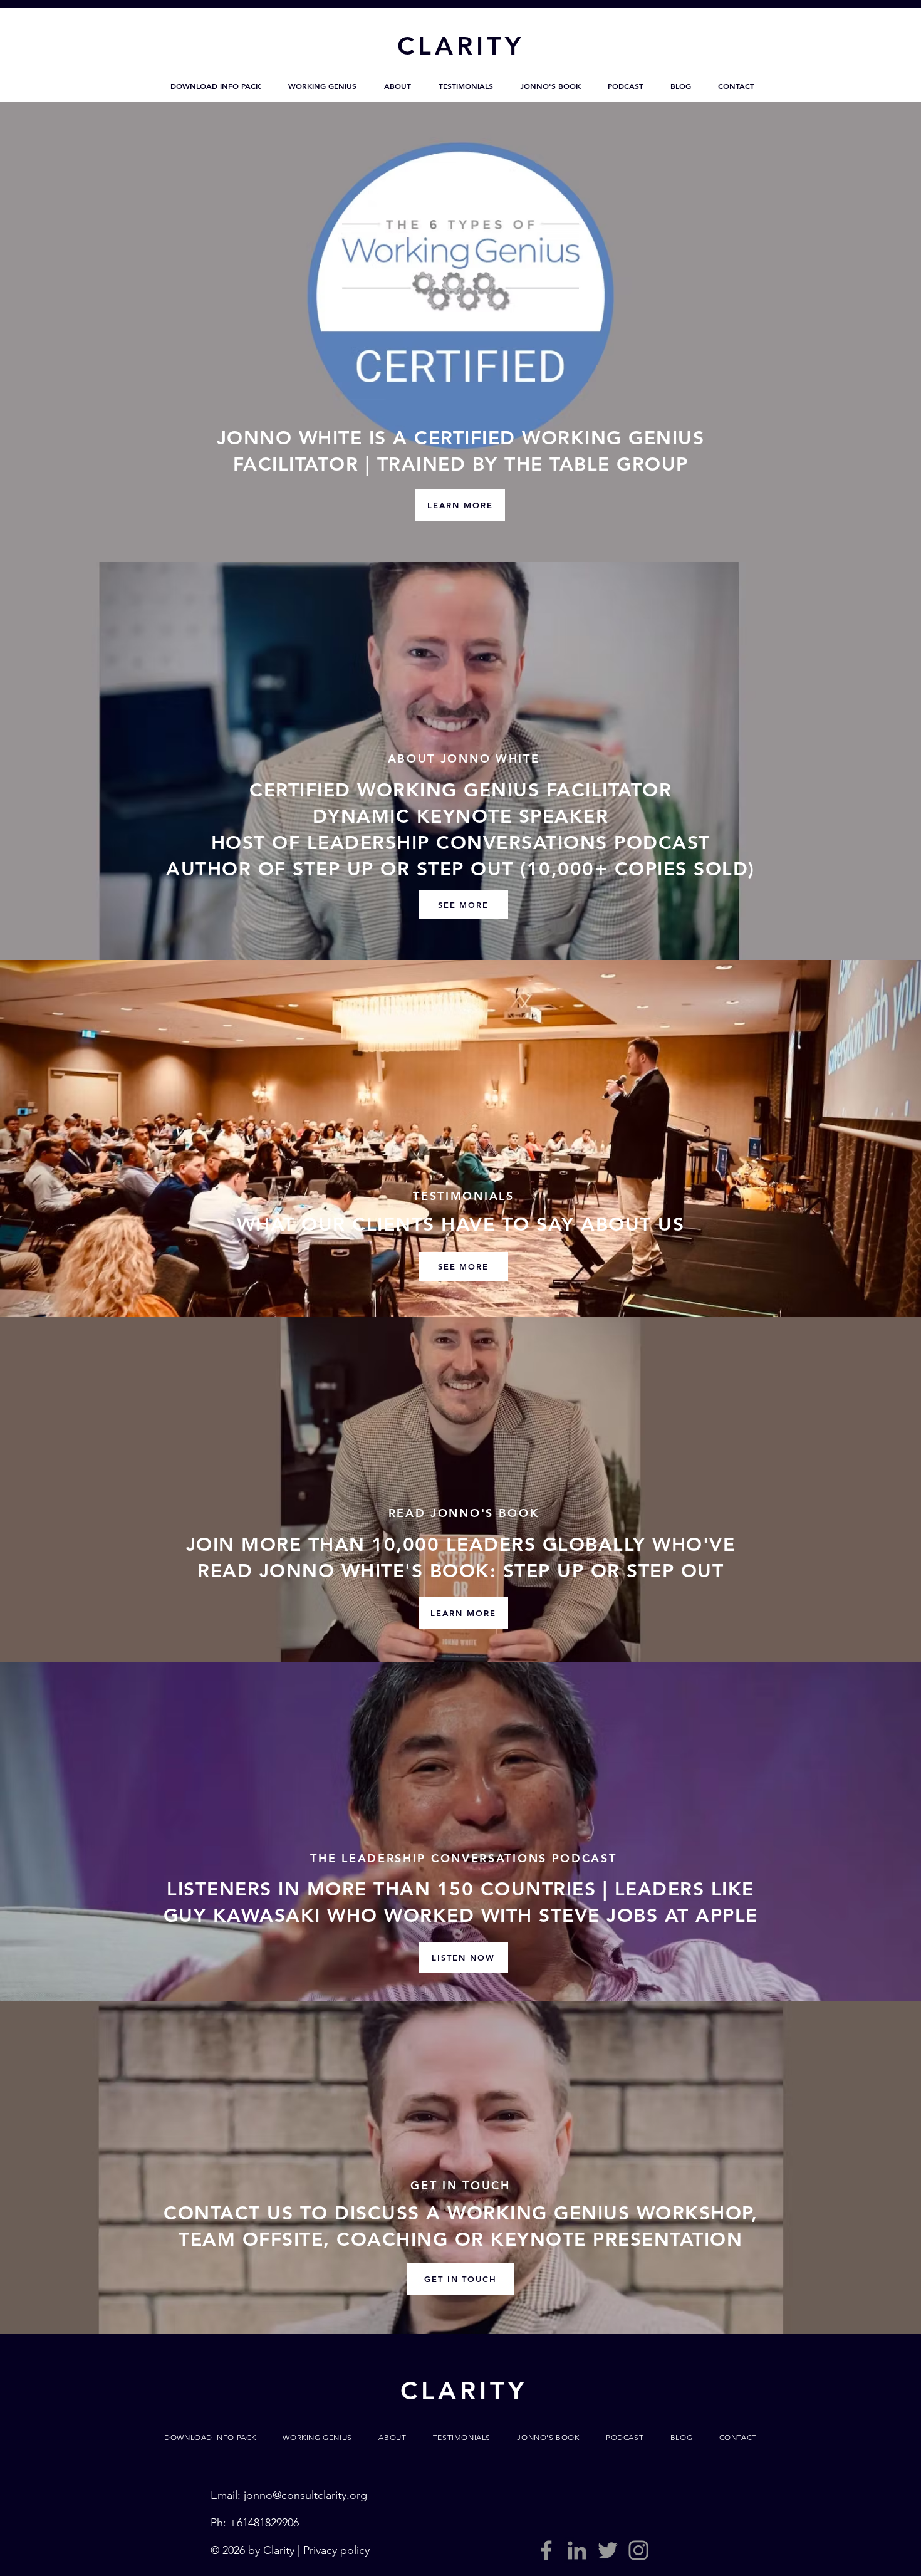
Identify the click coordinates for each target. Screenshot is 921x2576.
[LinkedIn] (577, 2550)
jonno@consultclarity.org (305, 2495)
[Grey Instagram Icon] (638, 2550)
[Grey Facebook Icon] (546, 2550)
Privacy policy (336, 2550)
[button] (216, 86)
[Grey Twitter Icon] (608, 2550)
